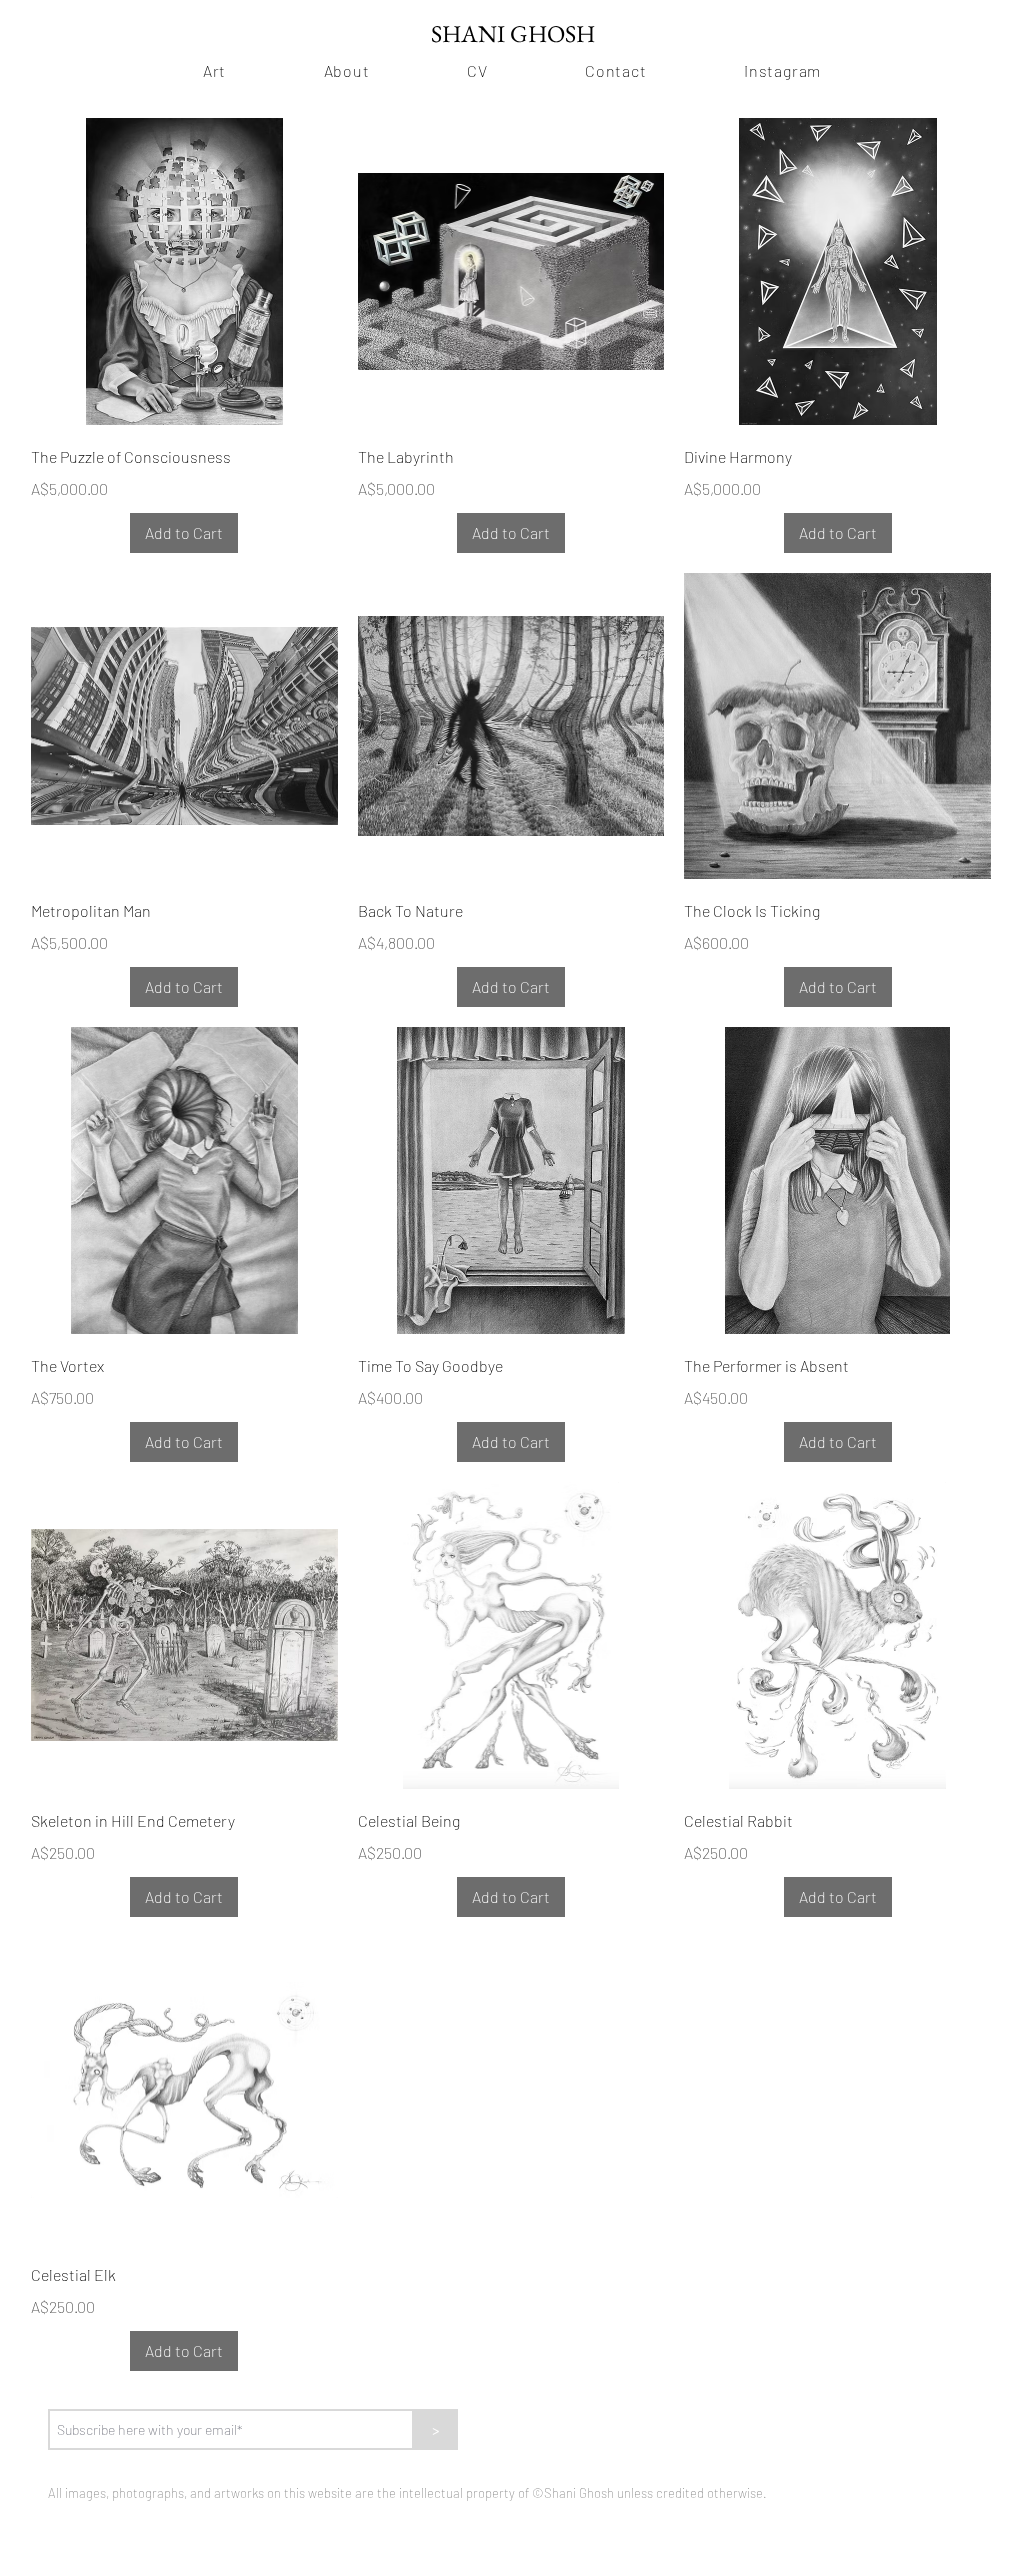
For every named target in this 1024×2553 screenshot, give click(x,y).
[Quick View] (184, 271)
